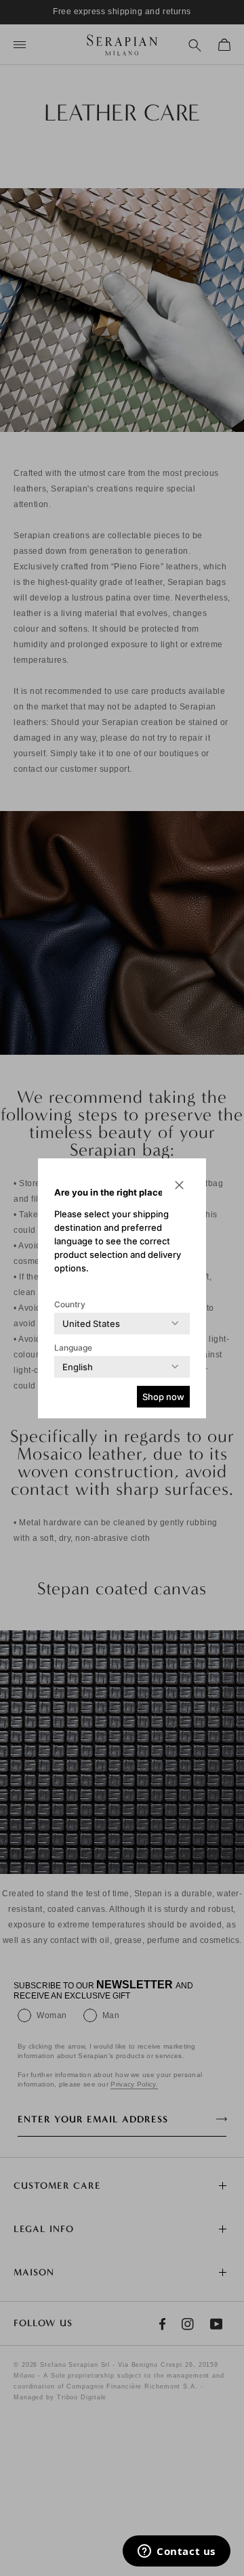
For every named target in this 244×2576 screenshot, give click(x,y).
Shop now (163, 1397)
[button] (179, 1185)
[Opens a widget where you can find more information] (177, 2552)
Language (73, 1348)
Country (70, 1304)
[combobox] (91, 1324)
